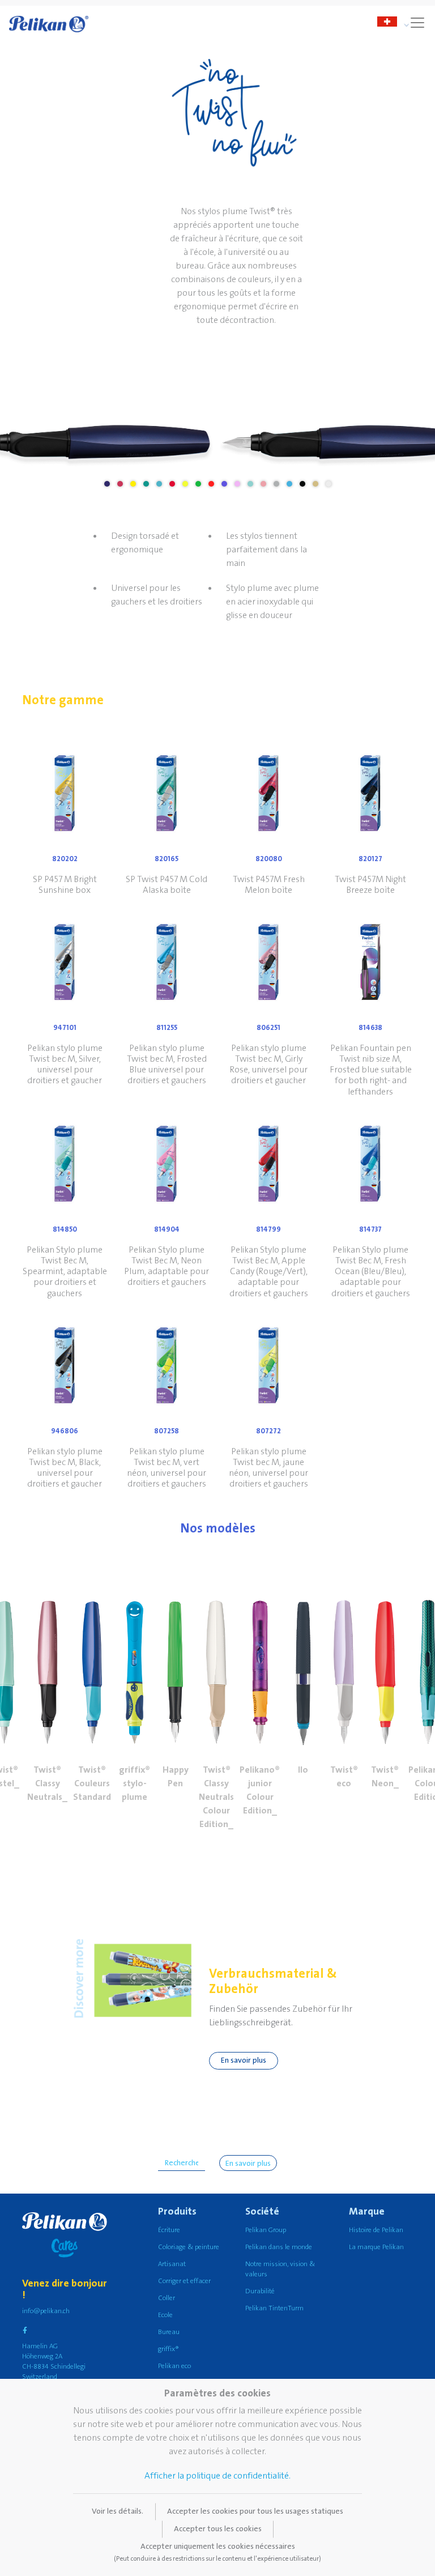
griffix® (169, 2349)
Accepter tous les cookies (218, 2529)
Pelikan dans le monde (279, 2247)
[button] (48, 1659)
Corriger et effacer (184, 2281)
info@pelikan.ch (46, 2311)
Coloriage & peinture (189, 2247)
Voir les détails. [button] (118, 2511)
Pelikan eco (174, 2366)
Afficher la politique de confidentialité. (217, 2476)
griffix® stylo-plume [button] (135, 1783)
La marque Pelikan (376, 2247)
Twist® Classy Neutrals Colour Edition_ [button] (216, 1797)
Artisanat (172, 2264)
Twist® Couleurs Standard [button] (92, 1783)
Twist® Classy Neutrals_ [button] (47, 1783)
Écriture (169, 2230)
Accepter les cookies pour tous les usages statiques (255, 2511)
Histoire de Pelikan (376, 2230)
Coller (167, 2298)
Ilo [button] (303, 1770)
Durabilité (260, 2291)
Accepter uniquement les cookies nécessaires (217, 2552)
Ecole (165, 2315)
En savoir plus (244, 2060)
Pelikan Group (266, 2230)
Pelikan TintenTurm (274, 2308)
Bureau (169, 2332)
